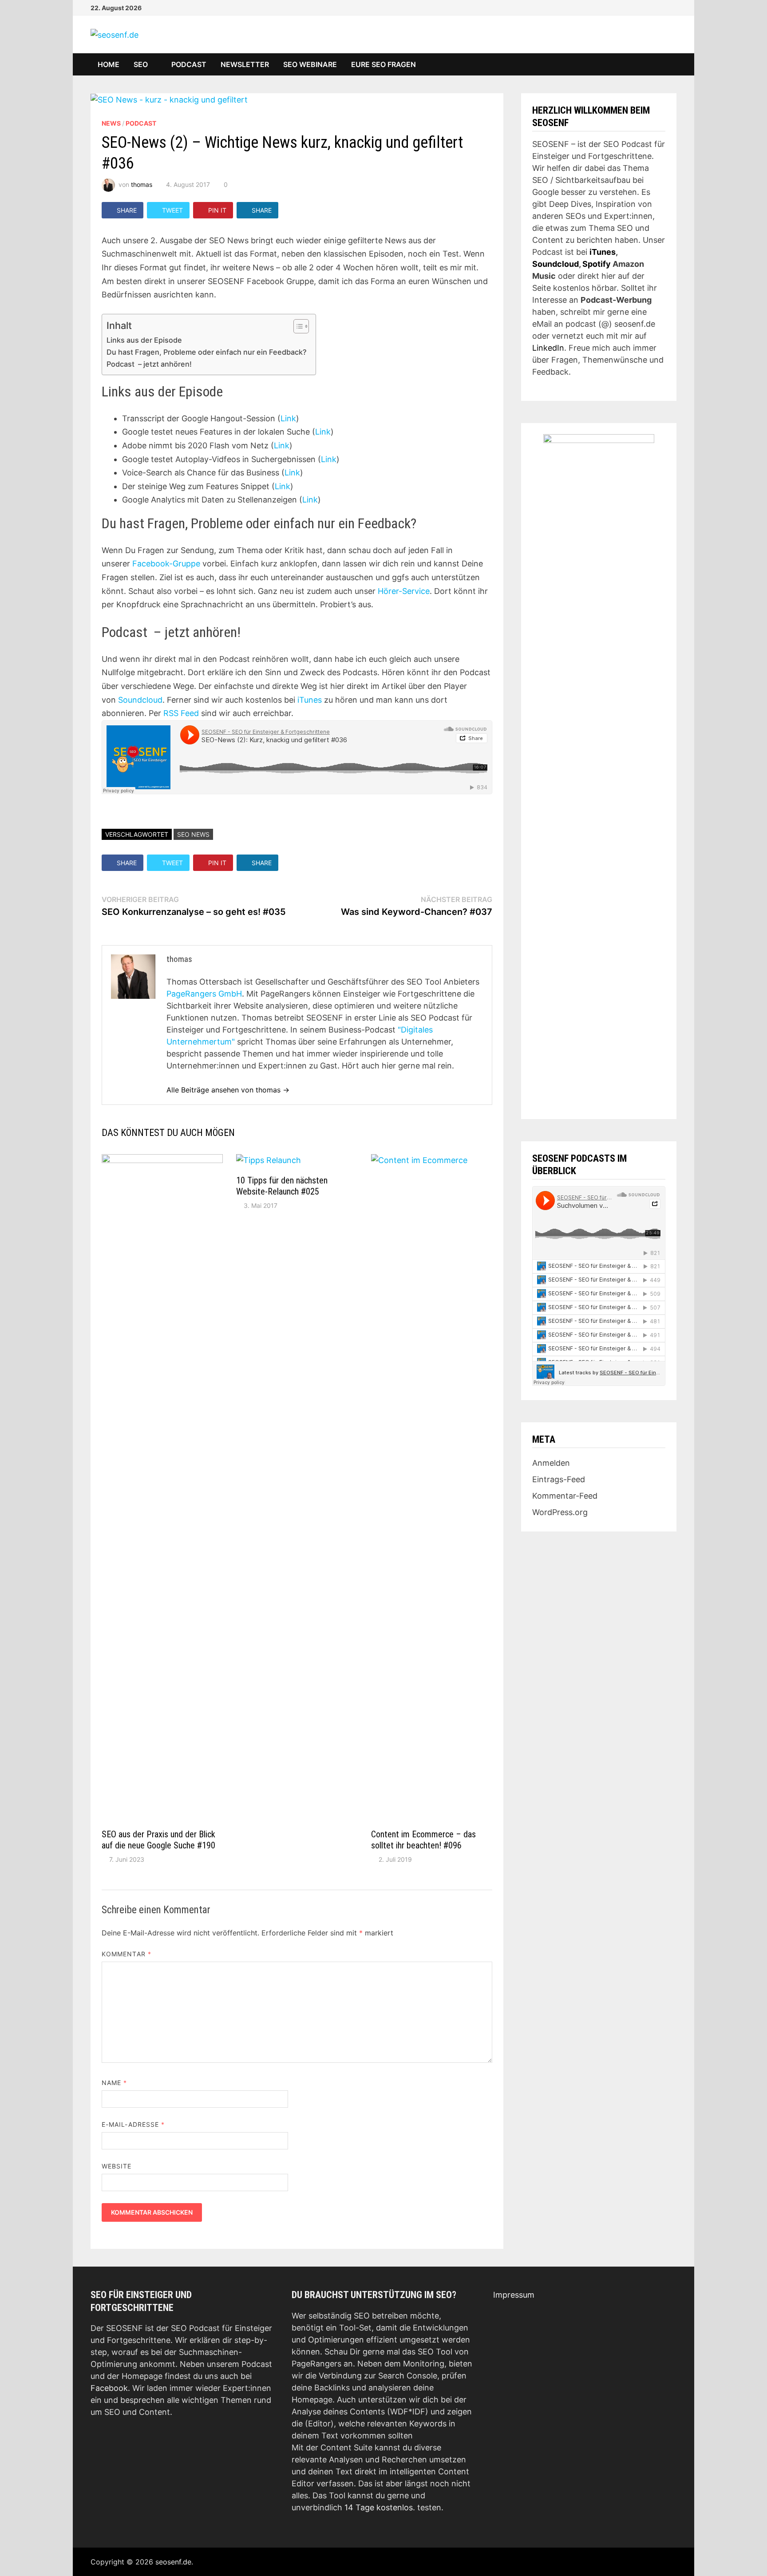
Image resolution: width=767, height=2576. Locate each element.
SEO (141, 64)
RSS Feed (181, 713)
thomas (142, 184)
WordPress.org (560, 1512)
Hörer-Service (404, 591)
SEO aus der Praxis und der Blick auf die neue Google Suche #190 (158, 1840)
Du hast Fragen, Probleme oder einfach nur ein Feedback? (207, 352)
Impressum (514, 2295)
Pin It (217, 210)
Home (109, 64)
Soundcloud (140, 700)
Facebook (109, 2388)
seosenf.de (173, 2562)
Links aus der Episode (144, 340)
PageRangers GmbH (204, 994)
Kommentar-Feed (565, 1496)
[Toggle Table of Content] (297, 326)
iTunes (310, 700)
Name (114, 2083)
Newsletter (245, 64)
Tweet (172, 210)
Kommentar (127, 1954)
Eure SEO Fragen (383, 64)
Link (288, 418)
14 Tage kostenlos (379, 2507)
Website (117, 2166)
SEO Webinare (310, 64)
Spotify (597, 264)
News (111, 123)
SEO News (193, 834)
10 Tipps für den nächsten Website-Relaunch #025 (282, 1186)
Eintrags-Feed (559, 1479)
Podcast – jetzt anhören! (149, 364)
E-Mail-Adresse (133, 2124)
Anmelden (551, 1463)
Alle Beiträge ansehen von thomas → (228, 1090)
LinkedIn (548, 348)
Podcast (189, 64)
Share (127, 210)
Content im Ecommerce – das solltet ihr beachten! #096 (423, 1840)
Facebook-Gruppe (166, 564)
